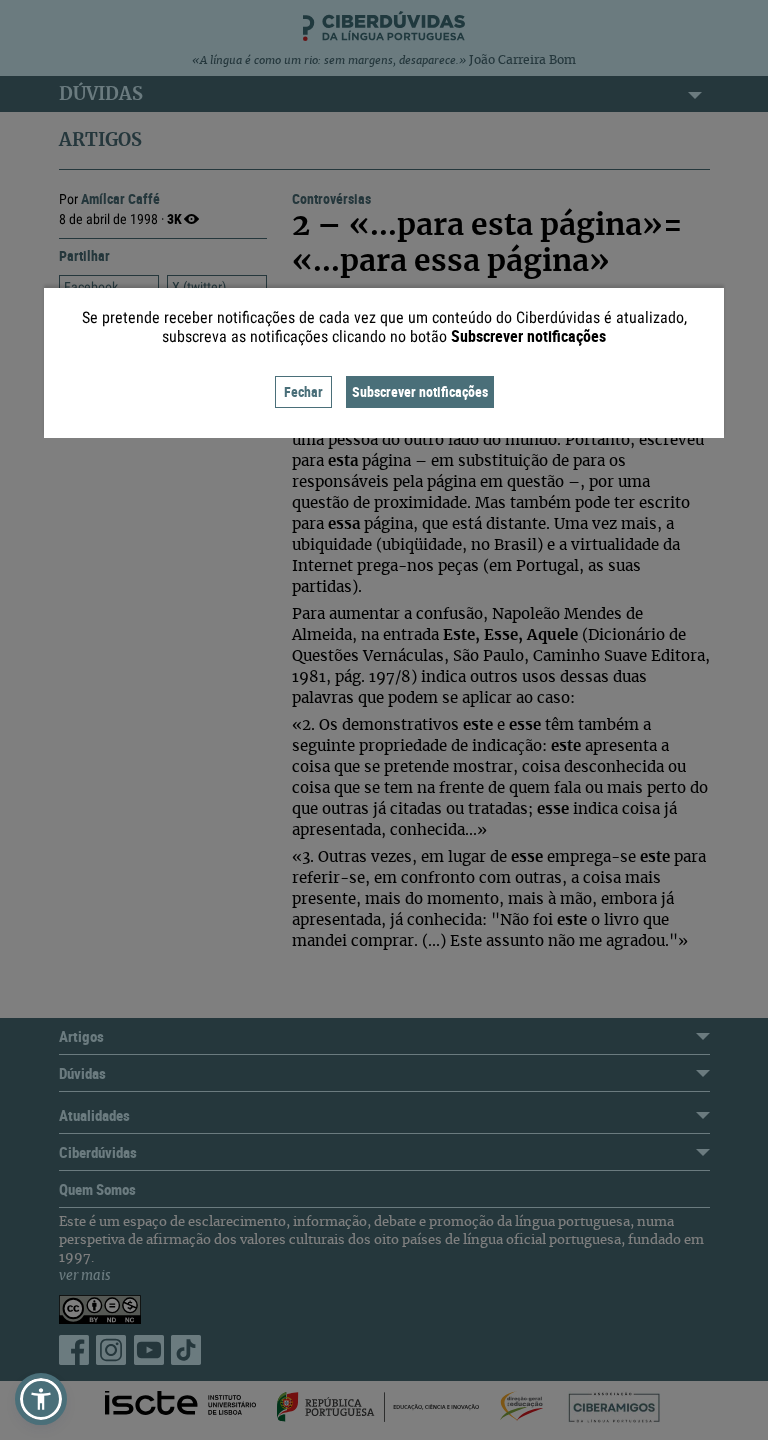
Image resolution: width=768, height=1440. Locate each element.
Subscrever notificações (420, 391)
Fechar (303, 391)
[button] (41, 1399)
